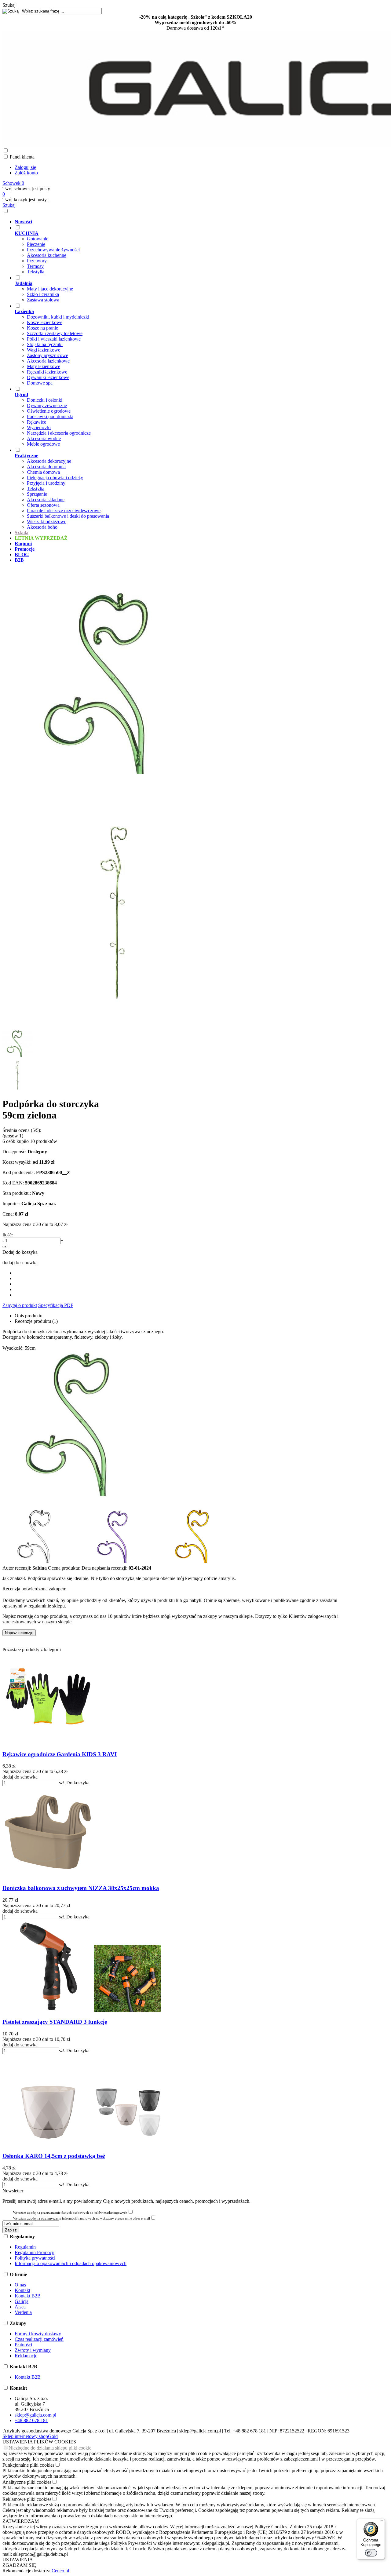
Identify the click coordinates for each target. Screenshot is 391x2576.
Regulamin (25, 2247)
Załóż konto (26, 173)
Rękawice (37, 422)
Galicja (22, 2301)
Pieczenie (36, 244)
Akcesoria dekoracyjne (49, 461)
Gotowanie (38, 239)
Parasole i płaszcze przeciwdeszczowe (64, 511)
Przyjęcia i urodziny (46, 483)
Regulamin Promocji (35, 2252)
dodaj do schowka (20, 1262)
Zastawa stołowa (43, 300)
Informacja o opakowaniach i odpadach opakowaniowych (71, 2263)
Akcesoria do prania (46, 467)
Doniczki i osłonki (45, 400)
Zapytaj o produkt (20, 1305)
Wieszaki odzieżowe (47, 522)
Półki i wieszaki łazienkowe (54, 339)
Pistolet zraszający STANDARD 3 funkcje (55, 2022)
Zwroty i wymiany (33, 2350)
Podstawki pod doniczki (50, 416)
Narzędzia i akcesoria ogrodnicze (59, 433)
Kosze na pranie (42, 328)
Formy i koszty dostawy (38, 2334)
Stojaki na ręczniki (45, 344)
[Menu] (381, 2522)
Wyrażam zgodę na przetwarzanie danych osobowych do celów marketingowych (70, 2213)
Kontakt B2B (28, 2296)
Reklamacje (26, 2356)
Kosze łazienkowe (45, 322)
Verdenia (23, 2312)
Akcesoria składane (46, 500)
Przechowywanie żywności (53, 250)
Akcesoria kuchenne (47, 255)
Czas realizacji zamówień (39, 2339)
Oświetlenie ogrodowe (49, 411)
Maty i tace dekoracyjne (50, 289)
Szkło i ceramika (43, 294)
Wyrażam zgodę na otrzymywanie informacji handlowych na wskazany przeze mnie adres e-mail (82, 2218)
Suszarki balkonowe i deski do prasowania (68, 516)
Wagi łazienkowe (44, 350)
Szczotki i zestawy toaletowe (55, 333)
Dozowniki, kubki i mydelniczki (58, 317)
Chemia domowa (43, 472)
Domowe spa (40, 383)
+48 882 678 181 (31, 2420)
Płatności (23, 2345)
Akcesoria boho (42, 527)
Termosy (35, 266)
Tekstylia (36, 272)
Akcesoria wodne (44, 438)
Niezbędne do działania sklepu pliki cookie (50, 2448)
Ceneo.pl (60, 2571)
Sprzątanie (37, 494)
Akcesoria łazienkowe (48, 361)
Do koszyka (78, 1783)
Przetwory (37, 261)
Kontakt (22, 2290)
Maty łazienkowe (44, 366)
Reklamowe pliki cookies (27, 2499)
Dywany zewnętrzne (47, 405)
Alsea (20, 2307)
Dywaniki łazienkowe (48, 377)
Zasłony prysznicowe (48, 355)
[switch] (371, 2553)
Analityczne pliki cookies (27, 2482)
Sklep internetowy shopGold (30, 2436)
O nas (20, 2285)
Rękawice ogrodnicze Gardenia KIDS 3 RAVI (60, 1754)
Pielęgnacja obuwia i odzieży (55, 478)
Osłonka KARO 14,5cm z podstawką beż (54, 2156)
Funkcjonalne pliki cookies (28, 2465)
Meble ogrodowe (43, 444)
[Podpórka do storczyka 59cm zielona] (117, 795)
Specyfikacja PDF (56, 1305)
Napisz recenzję (19, 1633)
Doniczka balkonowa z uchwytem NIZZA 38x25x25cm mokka (81, 1888)
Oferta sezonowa (43, 505)
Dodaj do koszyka (20, 1252)
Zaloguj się (25, 167)
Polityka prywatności (35, 2258)
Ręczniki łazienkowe (47, 372)
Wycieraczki (39, 427)
